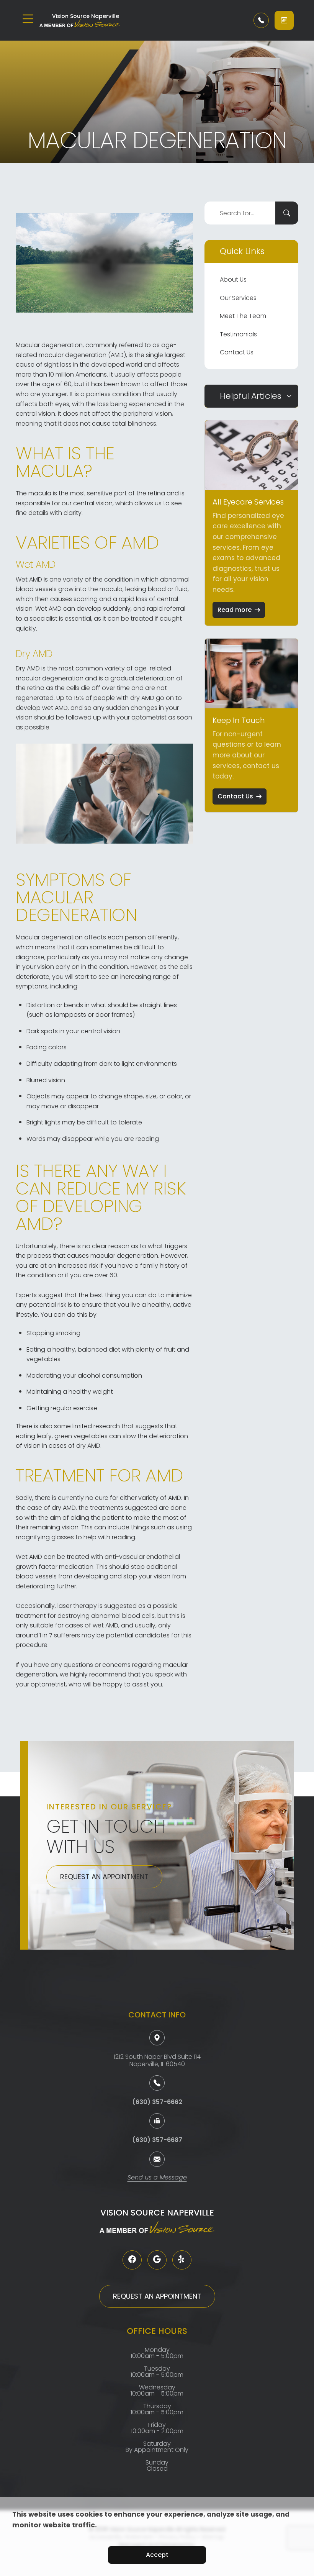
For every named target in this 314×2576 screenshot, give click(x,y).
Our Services (238, 298)
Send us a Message (157, 2178)
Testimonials (238, 334)
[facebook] (132, 2260)
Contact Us (237, 352)
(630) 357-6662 (157, 2102)
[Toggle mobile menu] (28, 19)
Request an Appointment (104, 1877)
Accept (157, 2555)
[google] (157, 2260)
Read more (235, 610)
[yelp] (182, 2260)
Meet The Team (243, 316)
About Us (233, 279)
